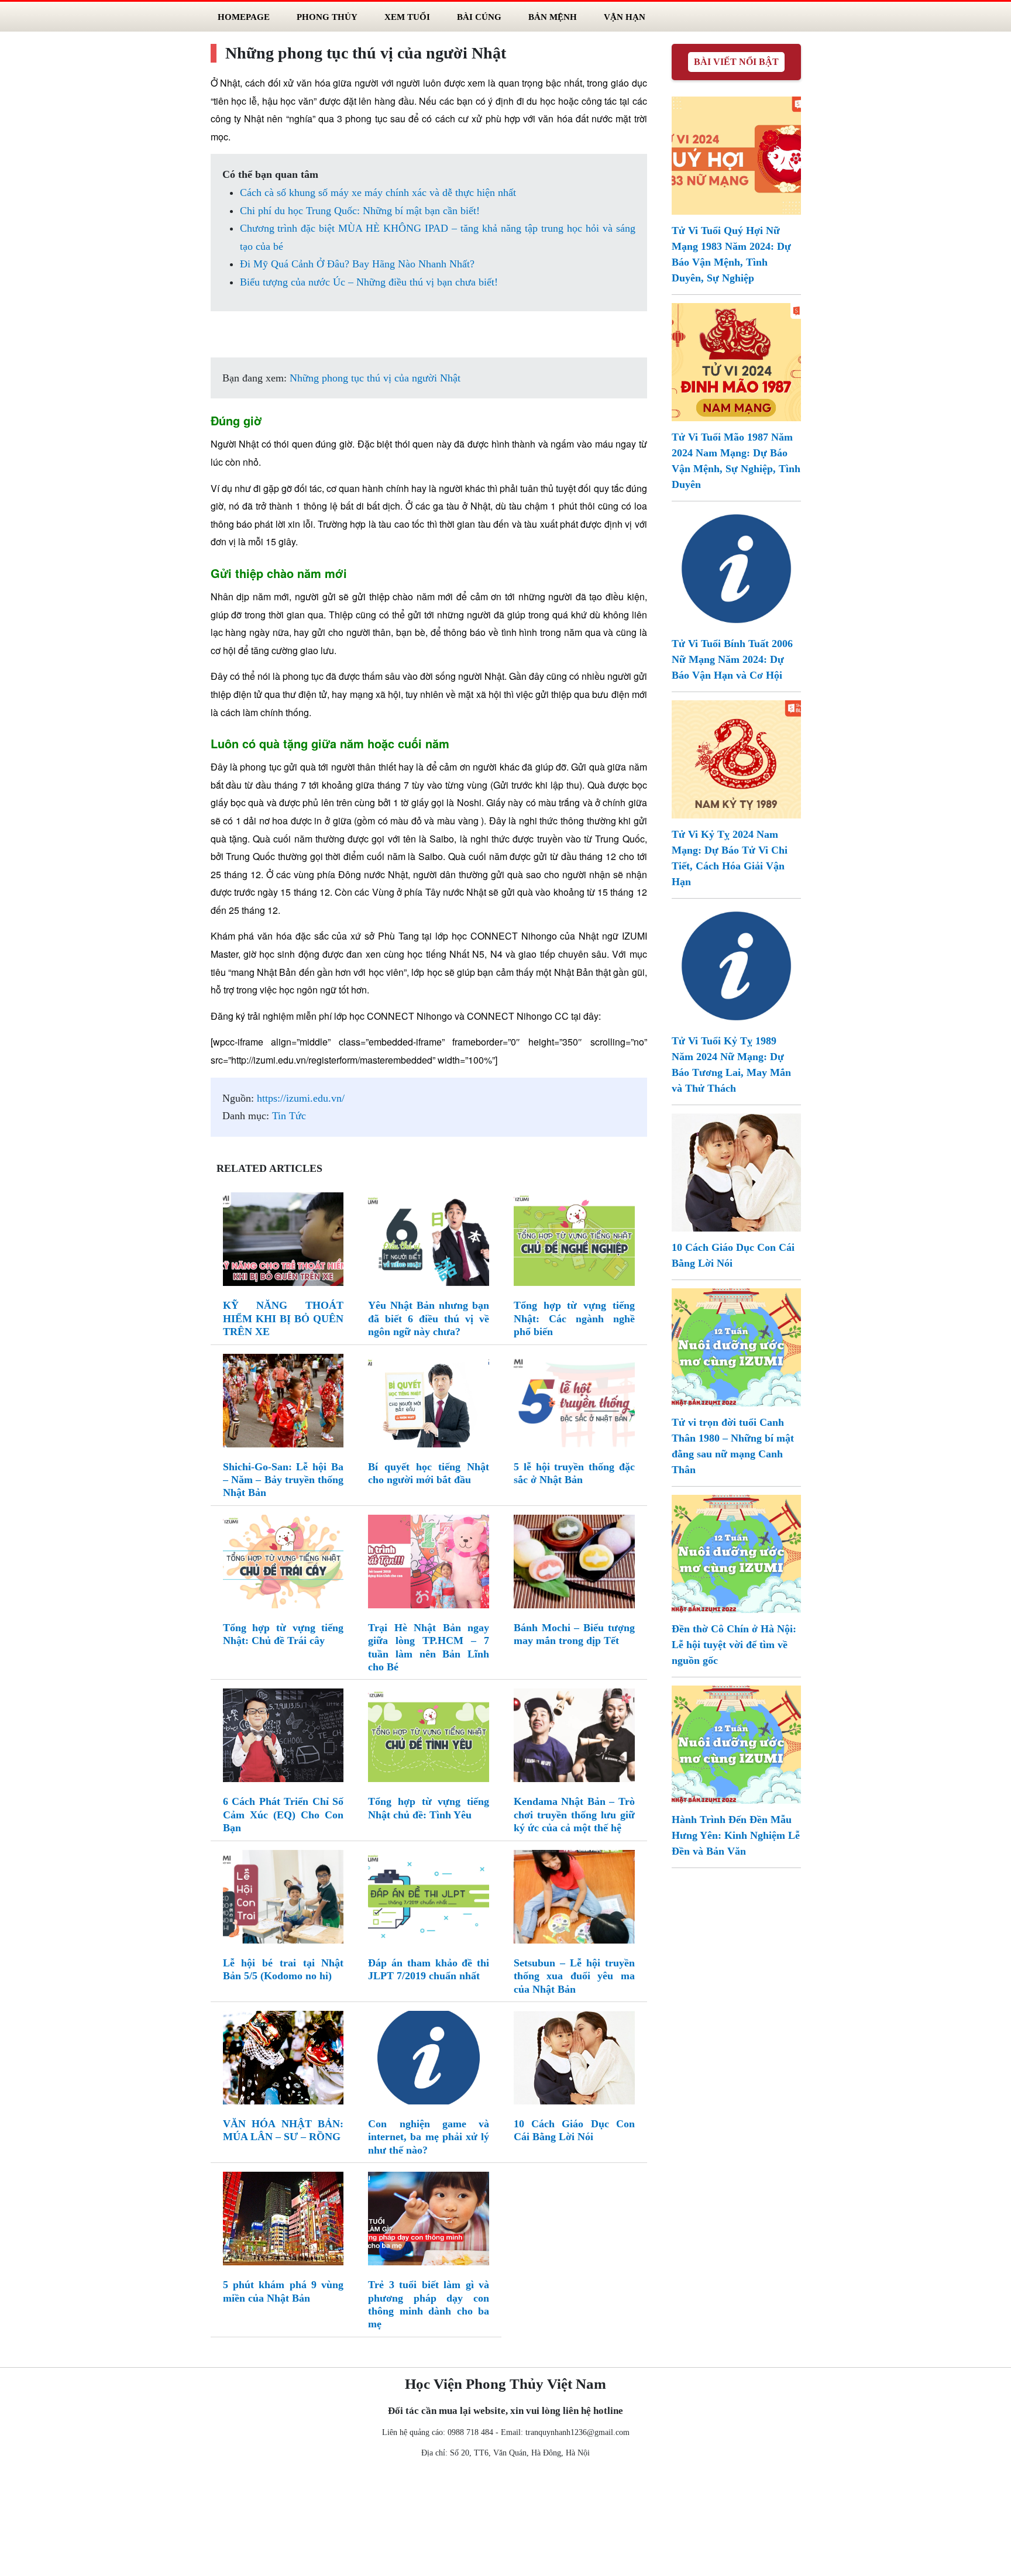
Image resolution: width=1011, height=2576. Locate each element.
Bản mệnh (553, 17)
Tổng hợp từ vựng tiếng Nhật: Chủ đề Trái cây (283, 1634)
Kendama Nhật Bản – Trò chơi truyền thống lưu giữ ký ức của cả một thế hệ (574, 1815)
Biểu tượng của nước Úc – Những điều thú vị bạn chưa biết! (369, 282)
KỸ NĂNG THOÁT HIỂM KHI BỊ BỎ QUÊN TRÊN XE (283, 1318)
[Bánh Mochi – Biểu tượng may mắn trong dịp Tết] (574, 1564)
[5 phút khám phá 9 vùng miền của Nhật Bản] (283, 2221)
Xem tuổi (407, 17)
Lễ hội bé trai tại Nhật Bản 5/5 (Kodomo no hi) (283, 1969)
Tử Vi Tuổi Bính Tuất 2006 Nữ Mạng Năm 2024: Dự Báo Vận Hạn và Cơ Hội (732, 659)
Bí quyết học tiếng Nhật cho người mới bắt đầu (429, 1473)
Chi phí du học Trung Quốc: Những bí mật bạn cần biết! (360, 211)
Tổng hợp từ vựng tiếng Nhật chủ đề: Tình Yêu (429, 1808)
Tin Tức (289, 1116)
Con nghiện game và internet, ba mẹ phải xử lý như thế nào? (429, 2137)
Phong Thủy (327, 17)
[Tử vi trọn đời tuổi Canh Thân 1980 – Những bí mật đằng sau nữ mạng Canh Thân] (736, 1346)
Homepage (244, 17)
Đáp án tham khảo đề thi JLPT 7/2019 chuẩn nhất (429, 1969)
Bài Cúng (479, 17)
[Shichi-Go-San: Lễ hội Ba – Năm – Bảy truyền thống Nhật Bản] (283, 1403)
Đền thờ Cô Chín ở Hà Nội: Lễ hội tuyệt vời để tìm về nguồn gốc (734, 1645)
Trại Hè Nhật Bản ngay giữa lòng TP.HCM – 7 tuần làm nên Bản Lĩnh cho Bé (429, 1647)
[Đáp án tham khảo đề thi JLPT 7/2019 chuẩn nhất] (429, 1899)
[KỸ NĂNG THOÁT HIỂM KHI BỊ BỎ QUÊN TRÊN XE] (283, 1242)
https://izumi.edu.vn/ (301, 1098)
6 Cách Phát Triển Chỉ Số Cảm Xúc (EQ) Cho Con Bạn (283, 1815)
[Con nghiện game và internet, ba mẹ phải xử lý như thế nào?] (429, 2060)
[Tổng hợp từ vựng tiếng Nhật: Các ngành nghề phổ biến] (574, 1242)
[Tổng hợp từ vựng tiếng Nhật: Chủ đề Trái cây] (283, 1564)
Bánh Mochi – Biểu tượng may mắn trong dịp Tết (574, 1634)
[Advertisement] (505, 2520)
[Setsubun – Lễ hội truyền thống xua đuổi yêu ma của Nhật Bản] (574, 1899)
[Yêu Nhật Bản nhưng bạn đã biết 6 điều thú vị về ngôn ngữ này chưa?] (429, 1242)
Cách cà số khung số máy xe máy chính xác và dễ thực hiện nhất (378, 192)
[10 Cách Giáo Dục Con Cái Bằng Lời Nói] (574, 2060)
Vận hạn (625, 17)
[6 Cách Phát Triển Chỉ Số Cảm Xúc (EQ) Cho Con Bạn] (283, 1738)
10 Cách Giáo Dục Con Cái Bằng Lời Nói (574, 2130)
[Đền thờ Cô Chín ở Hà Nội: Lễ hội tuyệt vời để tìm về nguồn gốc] (736, 1553)
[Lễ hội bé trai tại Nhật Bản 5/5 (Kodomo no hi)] (283, 1899)
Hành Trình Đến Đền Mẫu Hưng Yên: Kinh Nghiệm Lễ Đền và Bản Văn (736, 1835)
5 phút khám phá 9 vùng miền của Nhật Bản (283, 2291)
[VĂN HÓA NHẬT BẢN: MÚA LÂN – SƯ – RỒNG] (283, 2060)
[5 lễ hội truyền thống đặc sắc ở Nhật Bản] (574, 1403)
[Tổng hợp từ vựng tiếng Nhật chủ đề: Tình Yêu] (429, 1738)
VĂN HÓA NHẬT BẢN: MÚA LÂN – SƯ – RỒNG (283, 2130)
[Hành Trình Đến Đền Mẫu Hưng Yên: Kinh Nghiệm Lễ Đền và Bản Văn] (736, 1743)
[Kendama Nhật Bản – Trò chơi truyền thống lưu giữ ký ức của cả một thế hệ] (574, 1738)
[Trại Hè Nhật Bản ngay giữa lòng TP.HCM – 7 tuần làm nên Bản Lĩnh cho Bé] (429, 1564)
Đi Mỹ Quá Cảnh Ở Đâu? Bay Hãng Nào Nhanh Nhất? (357, 264)
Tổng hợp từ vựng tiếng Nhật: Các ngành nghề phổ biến (574, 1318)
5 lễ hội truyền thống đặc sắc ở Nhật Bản (574, 1473)
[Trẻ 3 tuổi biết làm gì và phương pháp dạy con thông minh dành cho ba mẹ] (429, 2221)
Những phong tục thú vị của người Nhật (375, 378)
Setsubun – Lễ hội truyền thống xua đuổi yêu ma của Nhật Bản (574, 1976)
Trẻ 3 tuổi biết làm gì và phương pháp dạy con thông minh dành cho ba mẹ (429, 2304)
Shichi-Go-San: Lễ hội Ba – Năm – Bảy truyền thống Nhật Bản (283, 1480)
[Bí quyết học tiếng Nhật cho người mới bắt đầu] (429, 1403)
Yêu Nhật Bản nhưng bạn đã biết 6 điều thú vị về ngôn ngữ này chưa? (429, 1318)
